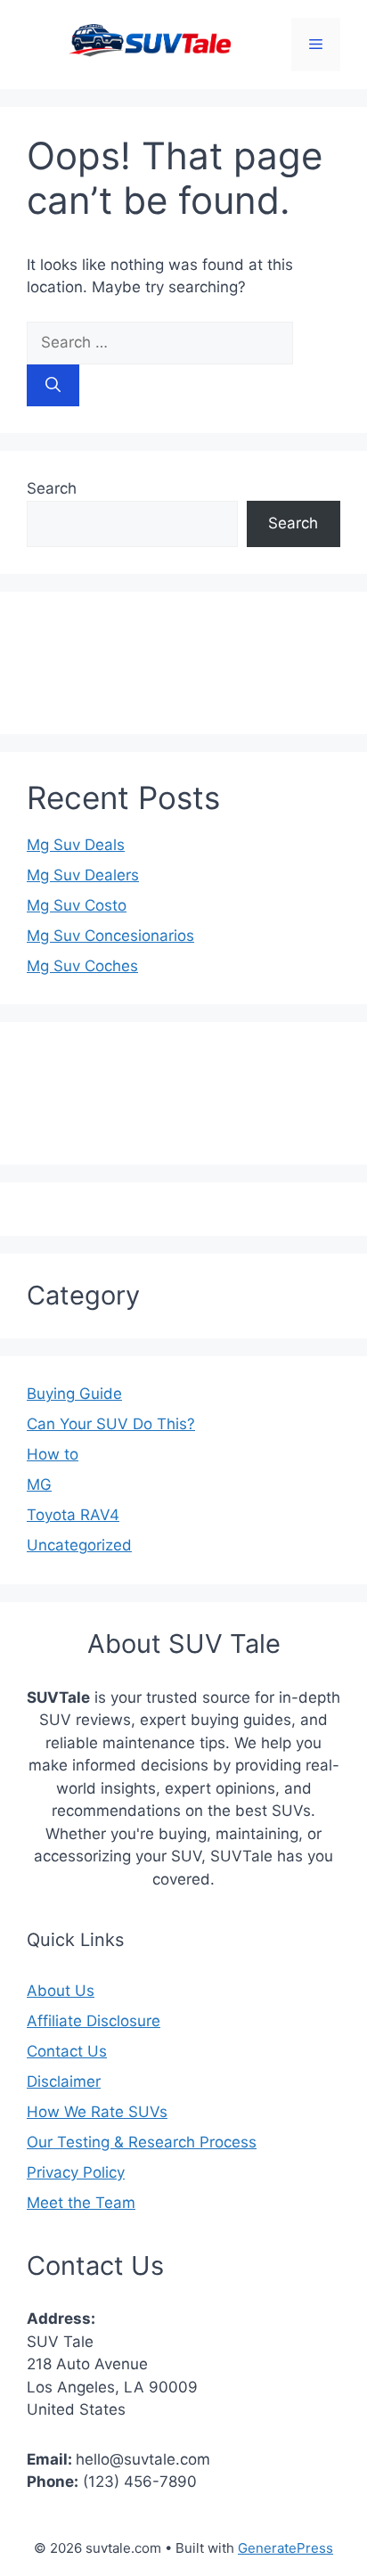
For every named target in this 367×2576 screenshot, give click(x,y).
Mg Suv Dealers (83, 875)
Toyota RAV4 (73, 1515)
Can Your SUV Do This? (111, 1424)
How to (53, 1454)
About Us (61, 1991)
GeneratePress (285, 2548)
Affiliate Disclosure (94, 2021)
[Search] (53, 386)
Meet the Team (81, 2203)
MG (39, 1484)
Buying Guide (74, 1394)
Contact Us (67, 2051)
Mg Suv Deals (76, 845)
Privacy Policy (76, 2172)
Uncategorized (79, 1545)
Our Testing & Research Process (142, 2142)
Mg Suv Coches (82, 966)
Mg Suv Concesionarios (110, 936)
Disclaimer (64, 2081)
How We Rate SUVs (97, 2112)
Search (52, 488)
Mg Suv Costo (77, 905)
